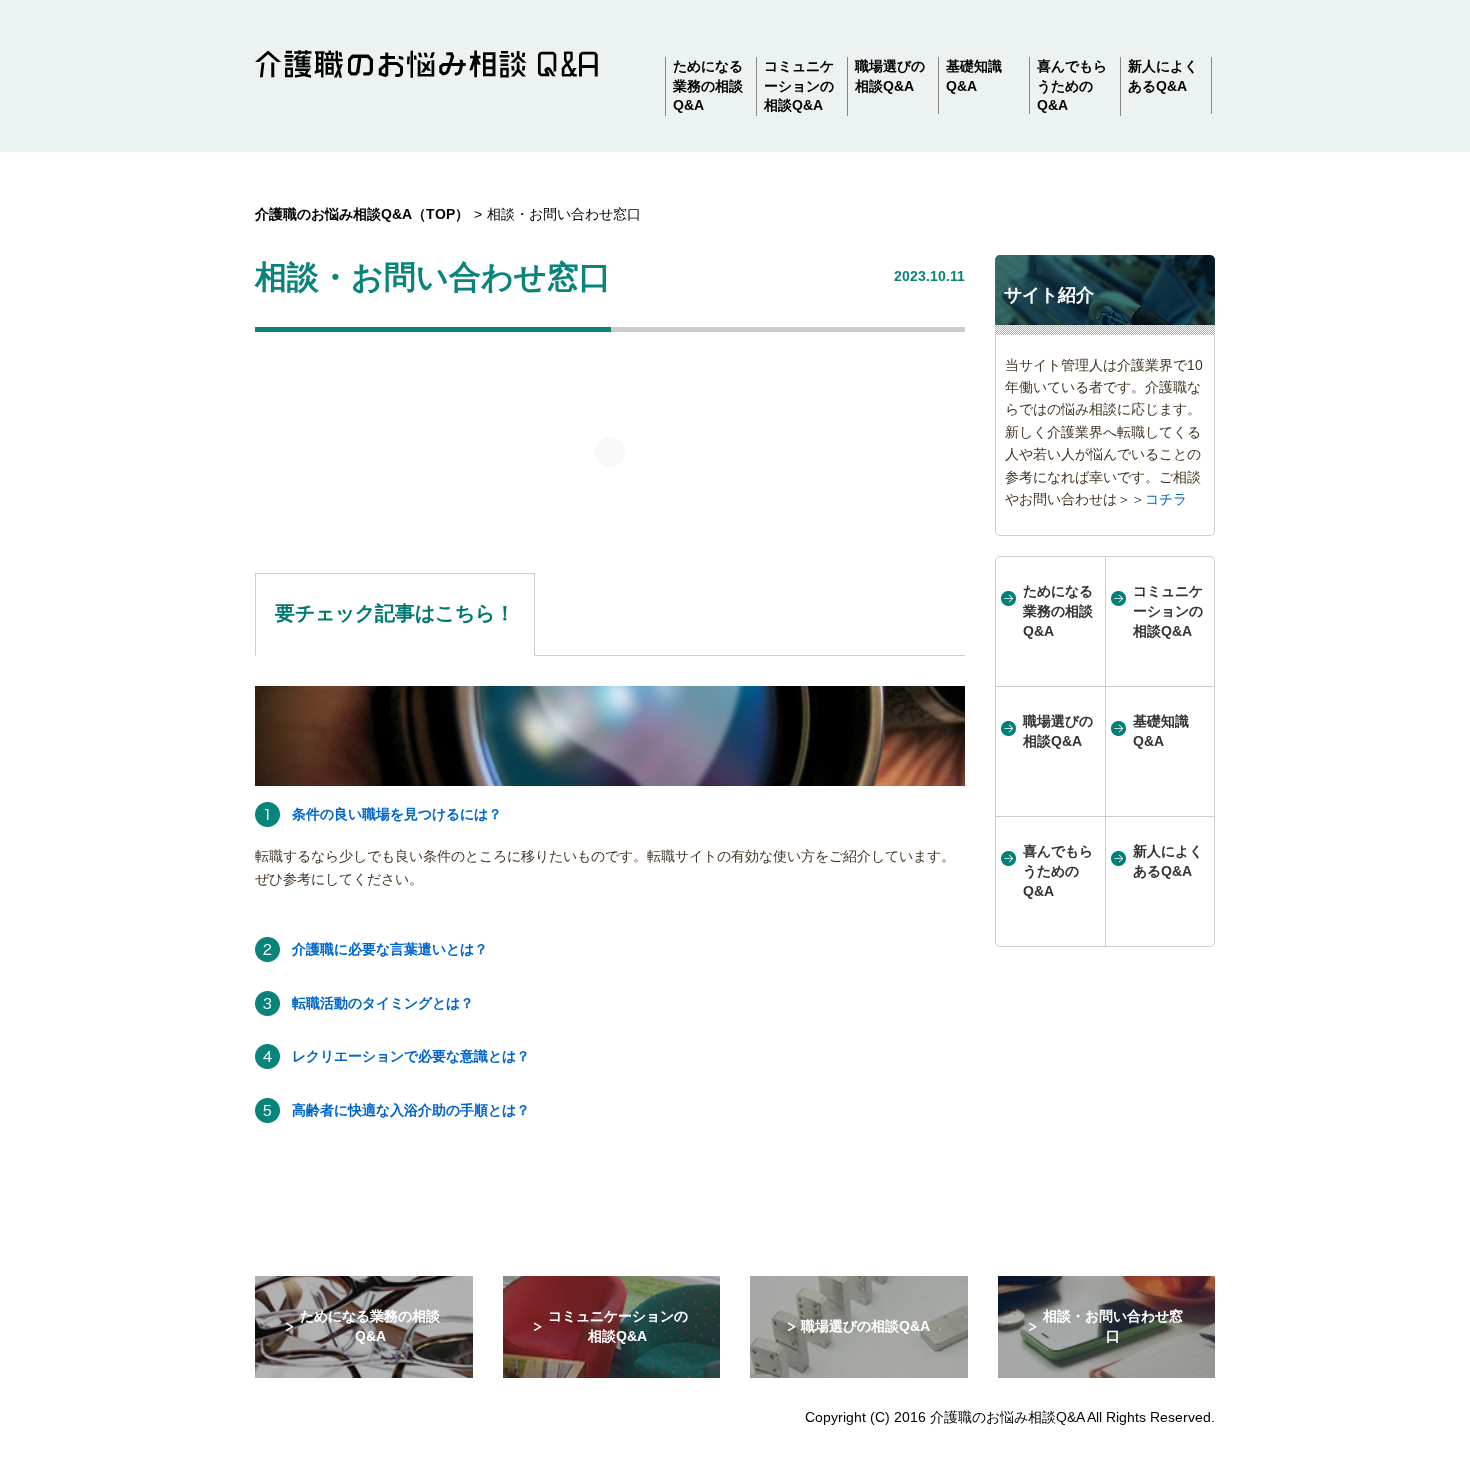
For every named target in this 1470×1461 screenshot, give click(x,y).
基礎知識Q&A (974, 76)
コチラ (1166, 499)
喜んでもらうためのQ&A (1072, 85)
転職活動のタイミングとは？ (383, 1003)
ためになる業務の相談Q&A (708, 85)
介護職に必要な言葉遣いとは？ (390, 949)
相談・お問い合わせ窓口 (1113, 1326)
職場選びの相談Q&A (890, 76)
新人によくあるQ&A (1163, 76)
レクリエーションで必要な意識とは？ (411, 1056)
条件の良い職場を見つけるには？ (397, 814)
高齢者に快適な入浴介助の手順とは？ (411, 1110)
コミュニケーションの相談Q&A (799, 85)
